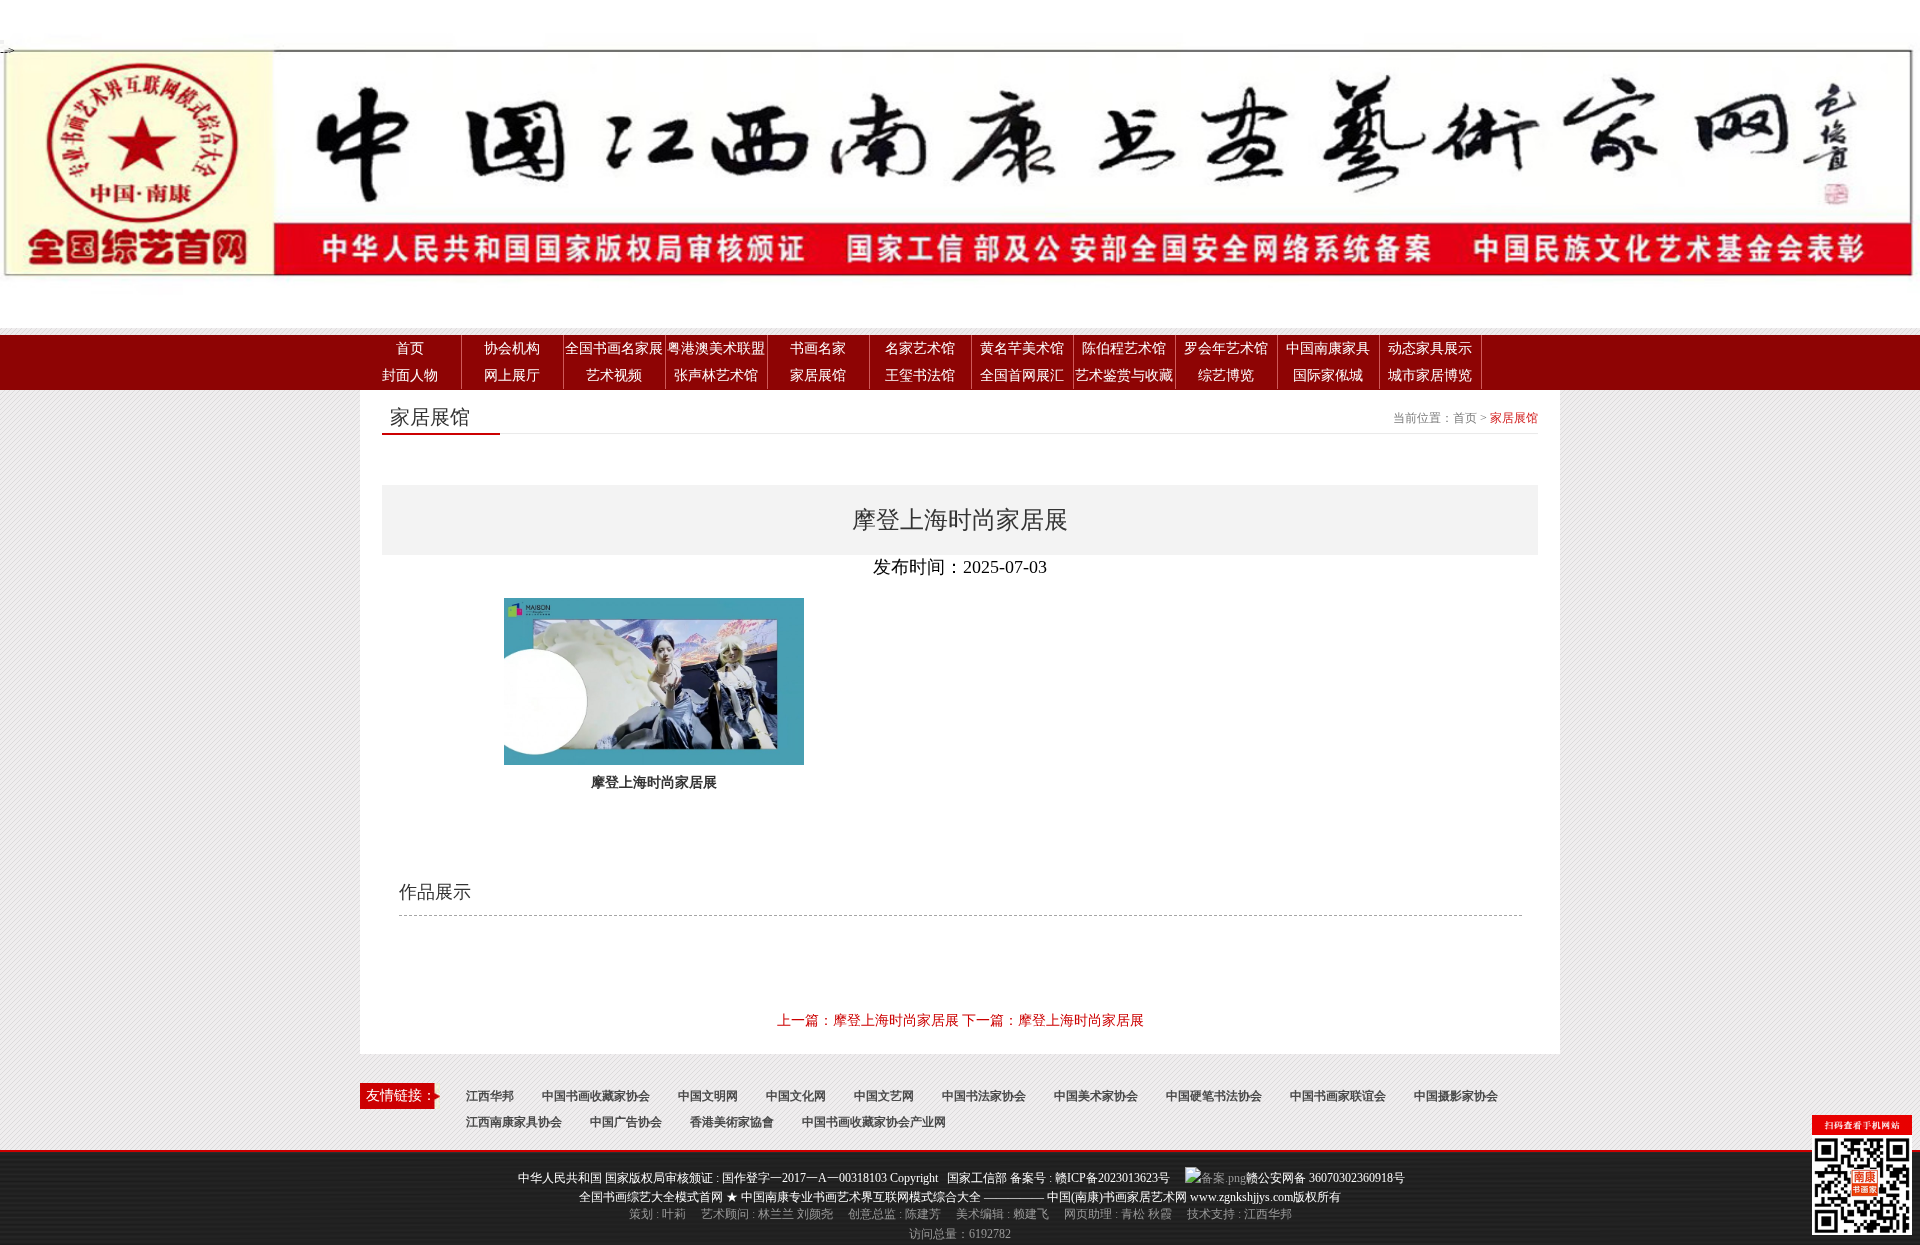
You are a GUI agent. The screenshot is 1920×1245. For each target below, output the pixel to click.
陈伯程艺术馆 (1124, 348)
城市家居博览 (1430, 375)
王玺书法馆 (920, 375)
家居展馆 (818, 375)
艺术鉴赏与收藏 (1124, 375)
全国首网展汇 (1022, 375)
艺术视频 (614, 375)
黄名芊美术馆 (1022, 348)
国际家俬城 (1328, 375)
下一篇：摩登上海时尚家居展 (1053, 1020)
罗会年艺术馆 (1226, 348)
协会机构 (512, 348)
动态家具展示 (1430, 348)
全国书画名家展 (614, 348)
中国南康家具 (1328, 348)
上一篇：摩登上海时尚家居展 (868, 1020)
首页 (410, 348)
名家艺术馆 (920, 348)
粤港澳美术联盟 (716, 348)
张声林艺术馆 (716, 375)
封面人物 (410, 375)
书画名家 (818, 348)
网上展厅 (512, 375)
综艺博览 (1226, 375)
